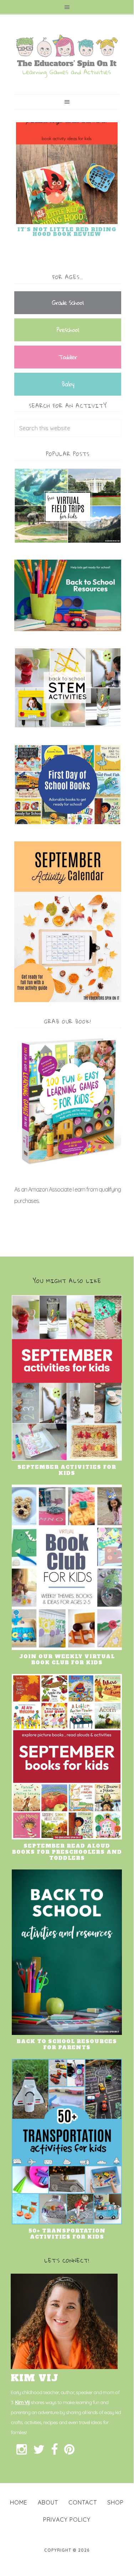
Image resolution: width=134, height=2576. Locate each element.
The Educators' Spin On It (67, 56)
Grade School (68, 303)
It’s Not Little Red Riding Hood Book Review (67, 232)
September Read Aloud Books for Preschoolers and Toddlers (67, 1852)
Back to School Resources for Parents (67, 2044)
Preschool (68, 330)
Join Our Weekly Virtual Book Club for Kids (67, 1659)
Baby (68, 384)
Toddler (68, 357)
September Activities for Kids (67, 1470)
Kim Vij (22, 2402)
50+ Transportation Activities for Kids (67, 2234)
